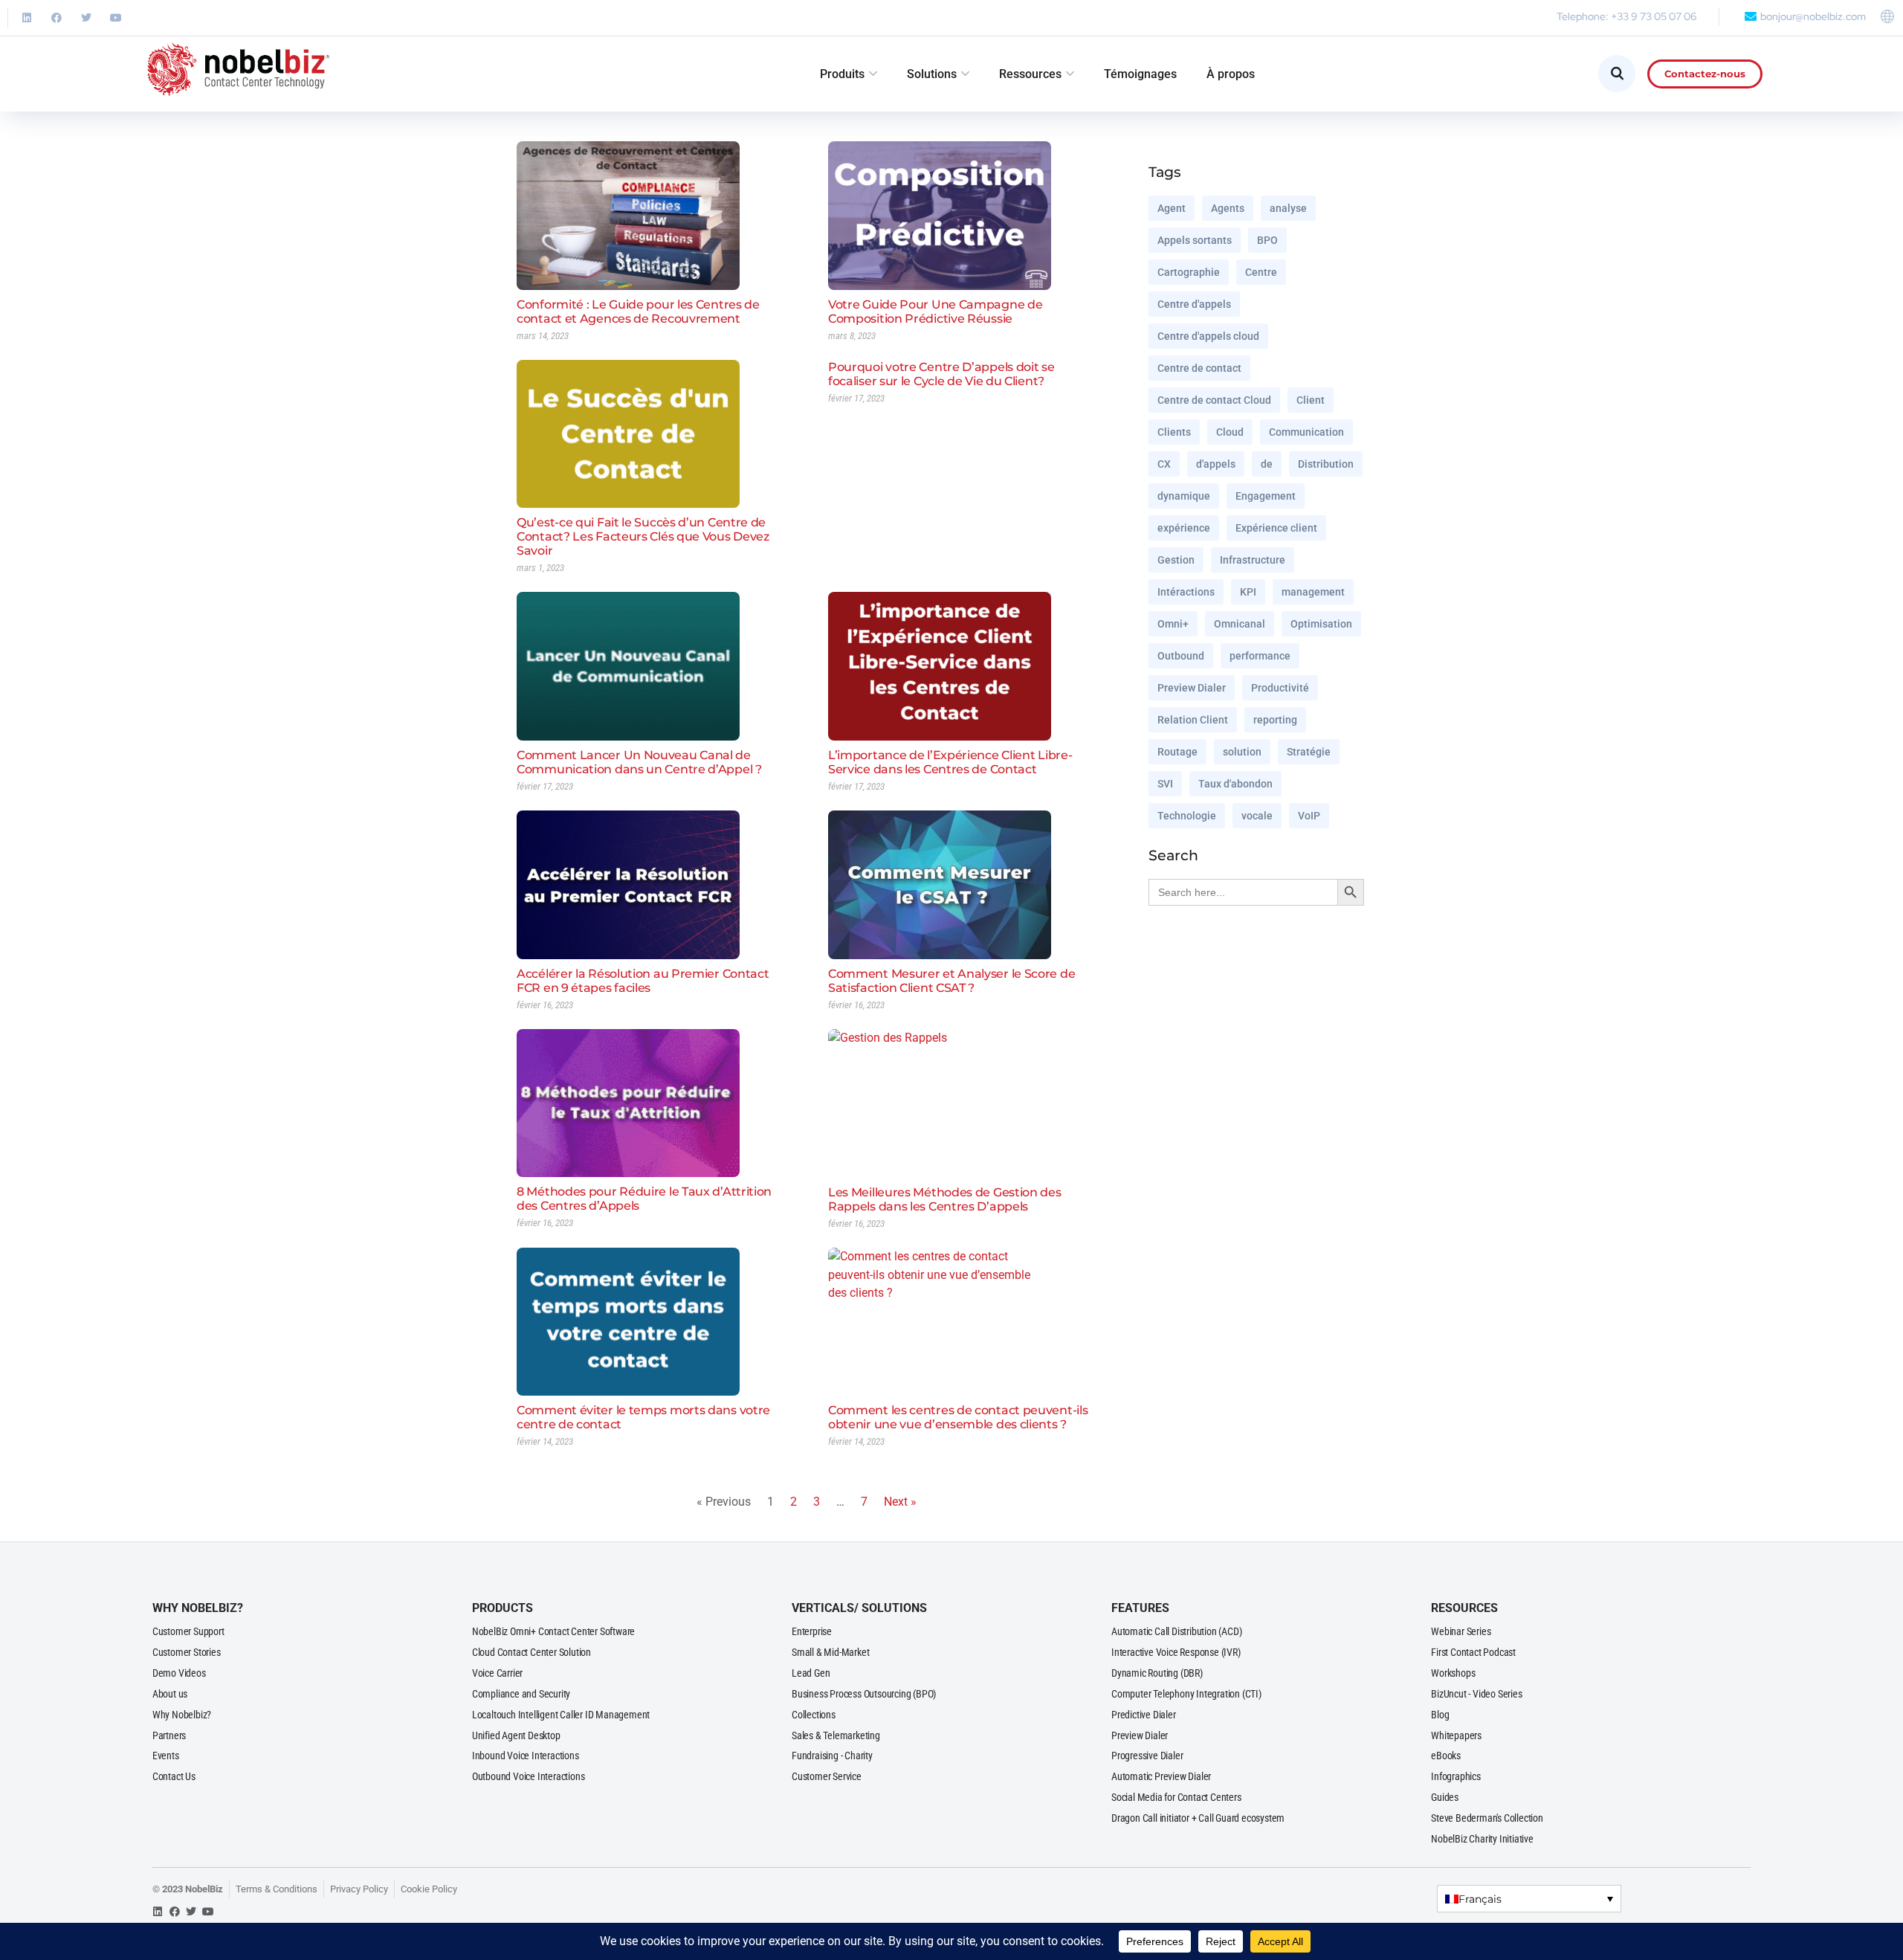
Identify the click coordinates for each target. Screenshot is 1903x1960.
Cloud (1230, 432)
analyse (1288, 208)
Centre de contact (1199, 368)
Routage (1177, 752)
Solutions (932, 74)
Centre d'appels (1194, 304)
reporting (1275, 720)
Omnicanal (1240, 624)
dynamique (1184, 496)
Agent (1172, 208)
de (1267, 464)
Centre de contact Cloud (1214, 400)
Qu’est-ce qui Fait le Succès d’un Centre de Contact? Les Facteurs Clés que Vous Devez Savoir (643, 536)
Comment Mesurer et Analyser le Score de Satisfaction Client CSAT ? (951, 981)
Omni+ (1173, 624)
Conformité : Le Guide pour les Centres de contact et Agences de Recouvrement (638, 312)
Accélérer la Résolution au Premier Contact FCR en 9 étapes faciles (643, 981)
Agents (1228, 208)
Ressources (1030, 74)
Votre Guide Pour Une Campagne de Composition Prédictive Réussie (935, 312)
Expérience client (1276, 528)
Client (1311, 400)
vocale (1257, 816)
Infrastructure (1253, 560)
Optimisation (1321, 624)
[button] (1529, 1899)
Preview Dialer (1192, 688)
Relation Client (1193, 720)
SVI (1165, 784)
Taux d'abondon (1235, 784)
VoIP (1309, 816)
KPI (1248, 592)
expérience (1184, 528)
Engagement (1266, 496)
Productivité (1280, 688)
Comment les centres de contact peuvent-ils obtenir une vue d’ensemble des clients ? (958, 1417)
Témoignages (1140, 74)
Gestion (1176, 560)
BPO (1267, 240)
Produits (842, 74)
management (1313, 592)
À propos (1231, 74)
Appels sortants (1195, 240)
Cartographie (1189, 272)
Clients (1174, 432)
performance (1260, 656)
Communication (1306, 432)
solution (1242, 752)
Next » (900, 1502)
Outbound (1181, 656)
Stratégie (1309, 752)
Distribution (1326, 464)
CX (1164, 464)
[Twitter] (86, 18)
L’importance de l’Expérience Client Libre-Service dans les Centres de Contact (950, 762)
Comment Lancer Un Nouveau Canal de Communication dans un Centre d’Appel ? (639, 762)
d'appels (1216, 464)
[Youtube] (116, 18)
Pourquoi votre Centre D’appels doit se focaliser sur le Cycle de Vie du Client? (941, 374)
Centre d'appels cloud (1208, 336)
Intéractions (1186, 592)
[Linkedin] (27, 18)
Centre (1261, 272)
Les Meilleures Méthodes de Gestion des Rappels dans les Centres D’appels (945, 1199)
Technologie (1187, 816)
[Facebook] (56, 18)
